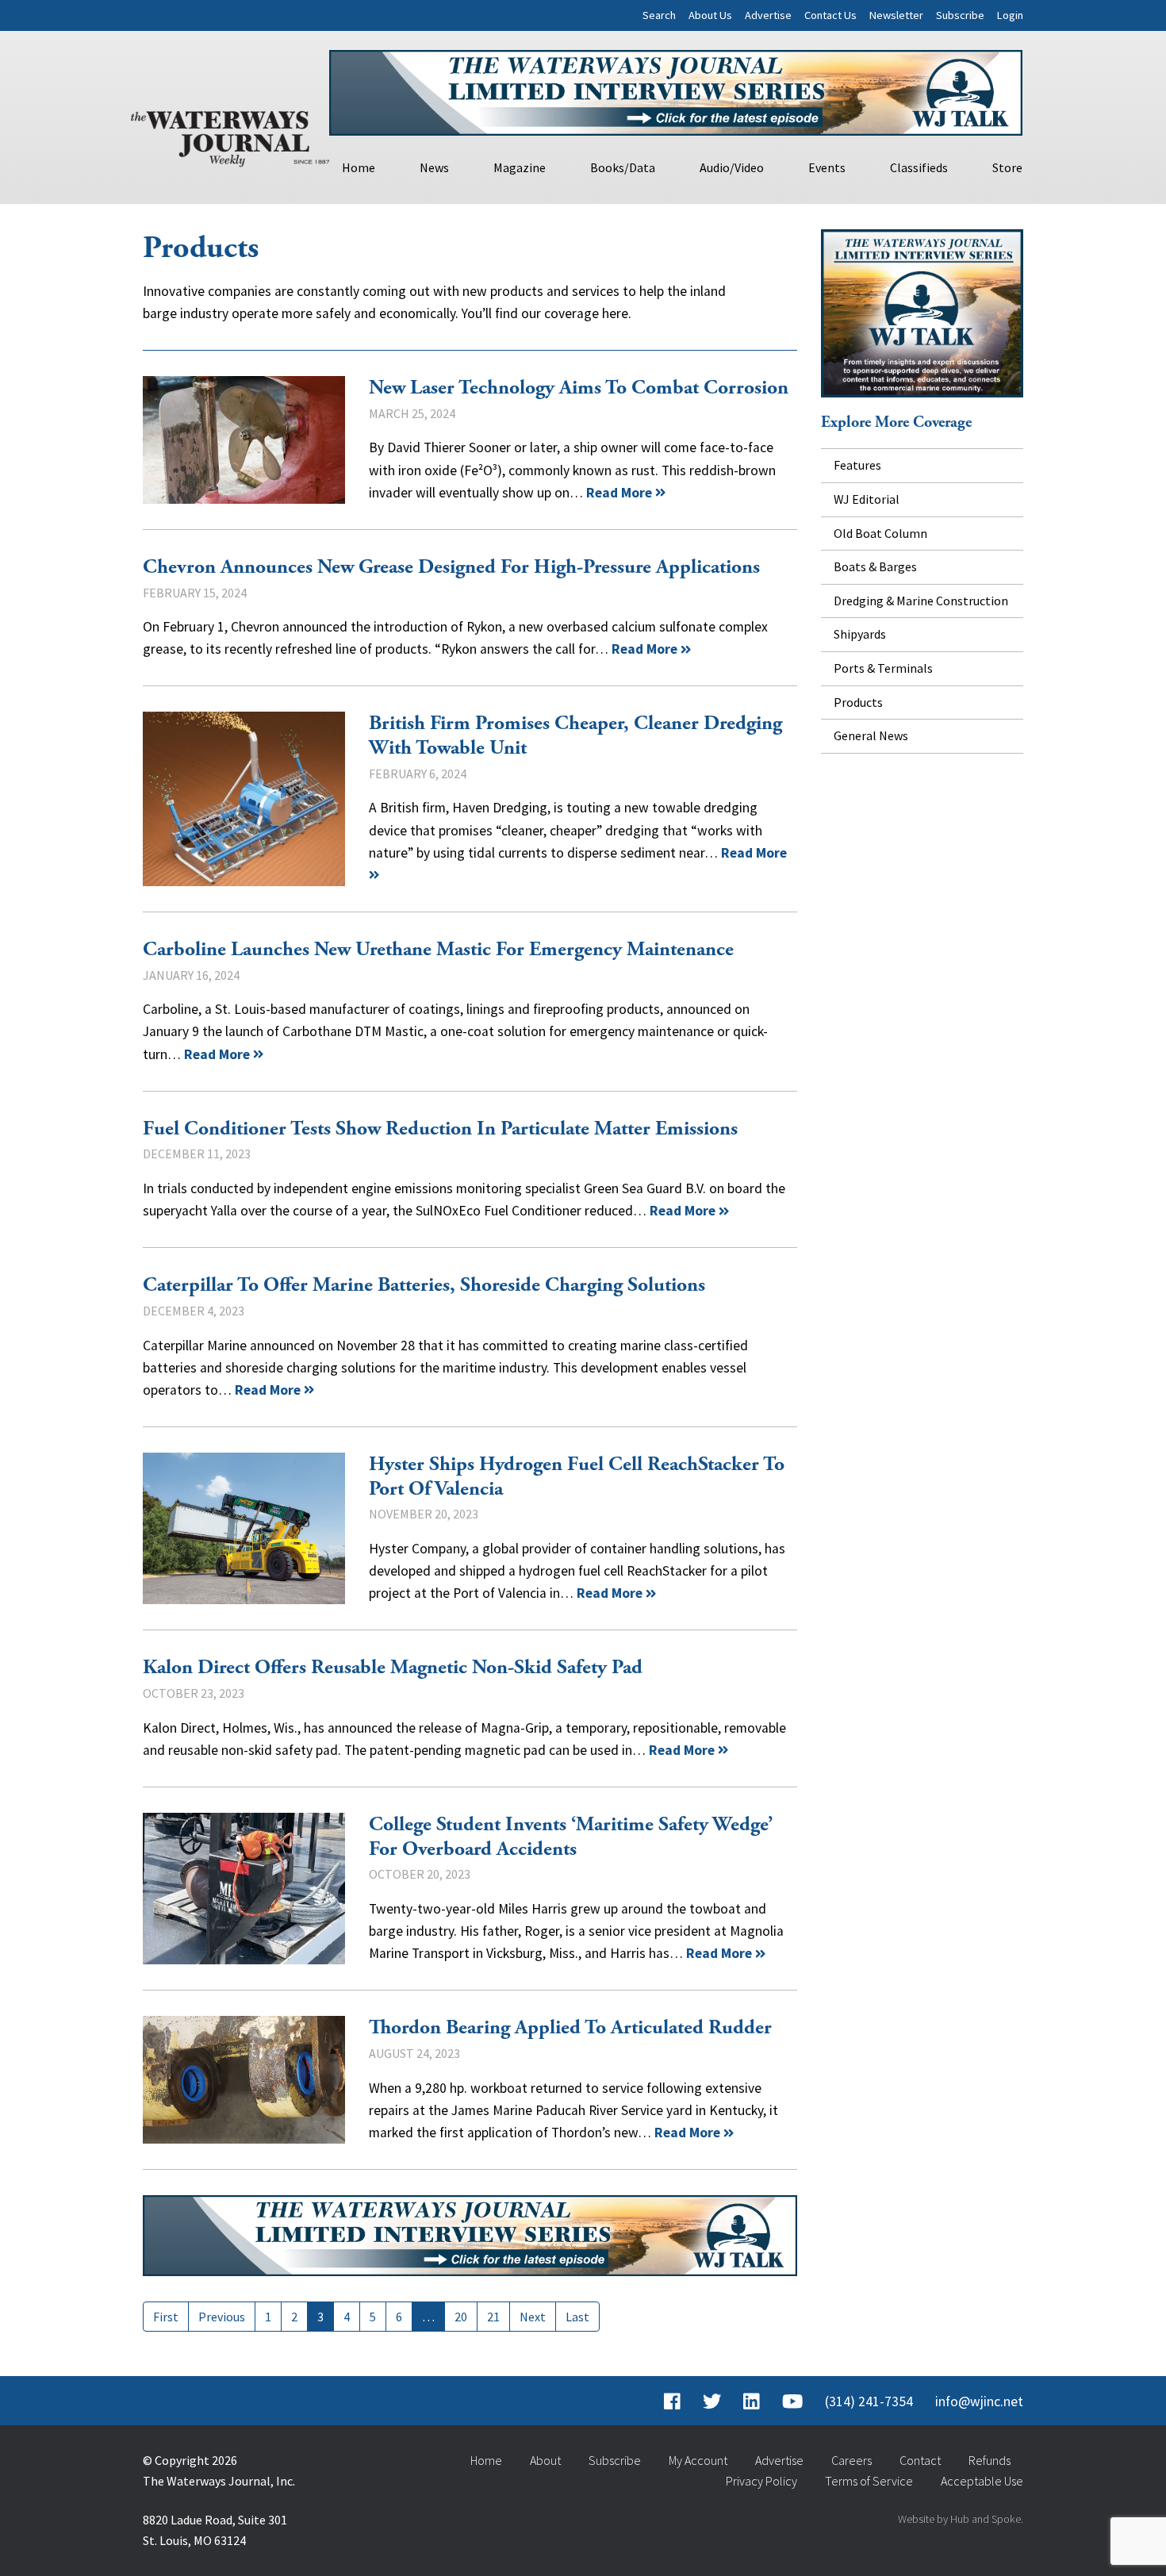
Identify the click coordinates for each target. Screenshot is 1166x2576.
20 (461, 2317)
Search (659, 15)
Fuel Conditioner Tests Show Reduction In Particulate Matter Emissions (440, 1129)
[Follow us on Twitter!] (712, 2401)
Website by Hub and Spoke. (961, 2519)
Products (858, 702)
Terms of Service (869, 2481)
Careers (851, 2460)
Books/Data (623, 167)
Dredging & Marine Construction (921, 601)
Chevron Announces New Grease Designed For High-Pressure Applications (451, 567)
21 (493, 2317)
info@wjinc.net (979, 2401)
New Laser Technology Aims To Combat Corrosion (244, 440)
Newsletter (896, 15)
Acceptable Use (982, 2481)
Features (857, 465)
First (166, 2317)
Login (1010, 15)
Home (359, 167)
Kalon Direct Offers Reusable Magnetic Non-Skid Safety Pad (393, 1668)
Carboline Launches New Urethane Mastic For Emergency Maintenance (438, 950)
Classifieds (919, 167)
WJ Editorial (867, 499)
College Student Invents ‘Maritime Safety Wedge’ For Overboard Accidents (244, 1889)
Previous (222, 2317)
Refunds (990, 2460)
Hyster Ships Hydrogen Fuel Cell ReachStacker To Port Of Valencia (244, 1528)
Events (827, 167)
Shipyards (860, 634)
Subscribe (960, 15)
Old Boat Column (880, 533)
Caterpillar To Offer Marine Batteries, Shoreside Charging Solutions (424, 1285)
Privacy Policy (761, 2481)
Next (533, 2317)
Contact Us (830, 15)
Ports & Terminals (883, 668)
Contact (920, 2460)
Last (577, 2317)
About (545, 2460)
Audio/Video (732, 167)
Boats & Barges (875, 566)
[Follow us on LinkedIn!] (752, 2401)
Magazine (520, 167)
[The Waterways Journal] (230, 136)
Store (1007, 167)
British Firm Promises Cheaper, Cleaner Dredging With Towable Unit (244, 799)
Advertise (768, 15)
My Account (698, 2460)
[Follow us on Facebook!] (672, 2401)
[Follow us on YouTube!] (792, 2401)
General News (871, 735)
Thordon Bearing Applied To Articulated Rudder (244, 2080)
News (434, 167)
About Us (710, 15)
